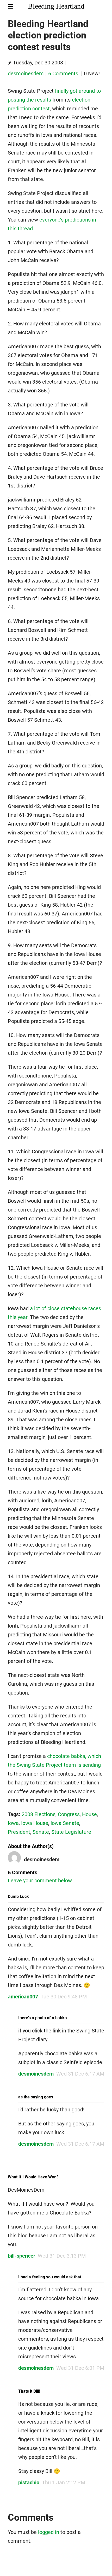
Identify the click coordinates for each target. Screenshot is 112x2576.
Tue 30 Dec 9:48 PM (64, 1997)
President (19, 1832)
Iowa (13, 1823)
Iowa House (35, 1823)
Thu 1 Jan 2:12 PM (64, 2483)
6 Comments (64, 73)
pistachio (29, 2483)
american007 (23, 1997)
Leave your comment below (40, 1881)
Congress (69, 1814)
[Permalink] (9, 63)
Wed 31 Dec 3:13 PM (62, 2256)
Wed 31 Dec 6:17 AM (80, 2074)
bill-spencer (21, 2256)
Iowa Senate (65, 1823)
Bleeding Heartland (56, 6)
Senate (41, 1832)
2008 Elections (39, 1814)
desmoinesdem (26, 73)
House (89, 1814)
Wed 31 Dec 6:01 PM (80, 2368)
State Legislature (71, 1832)
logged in (49, 2532)
